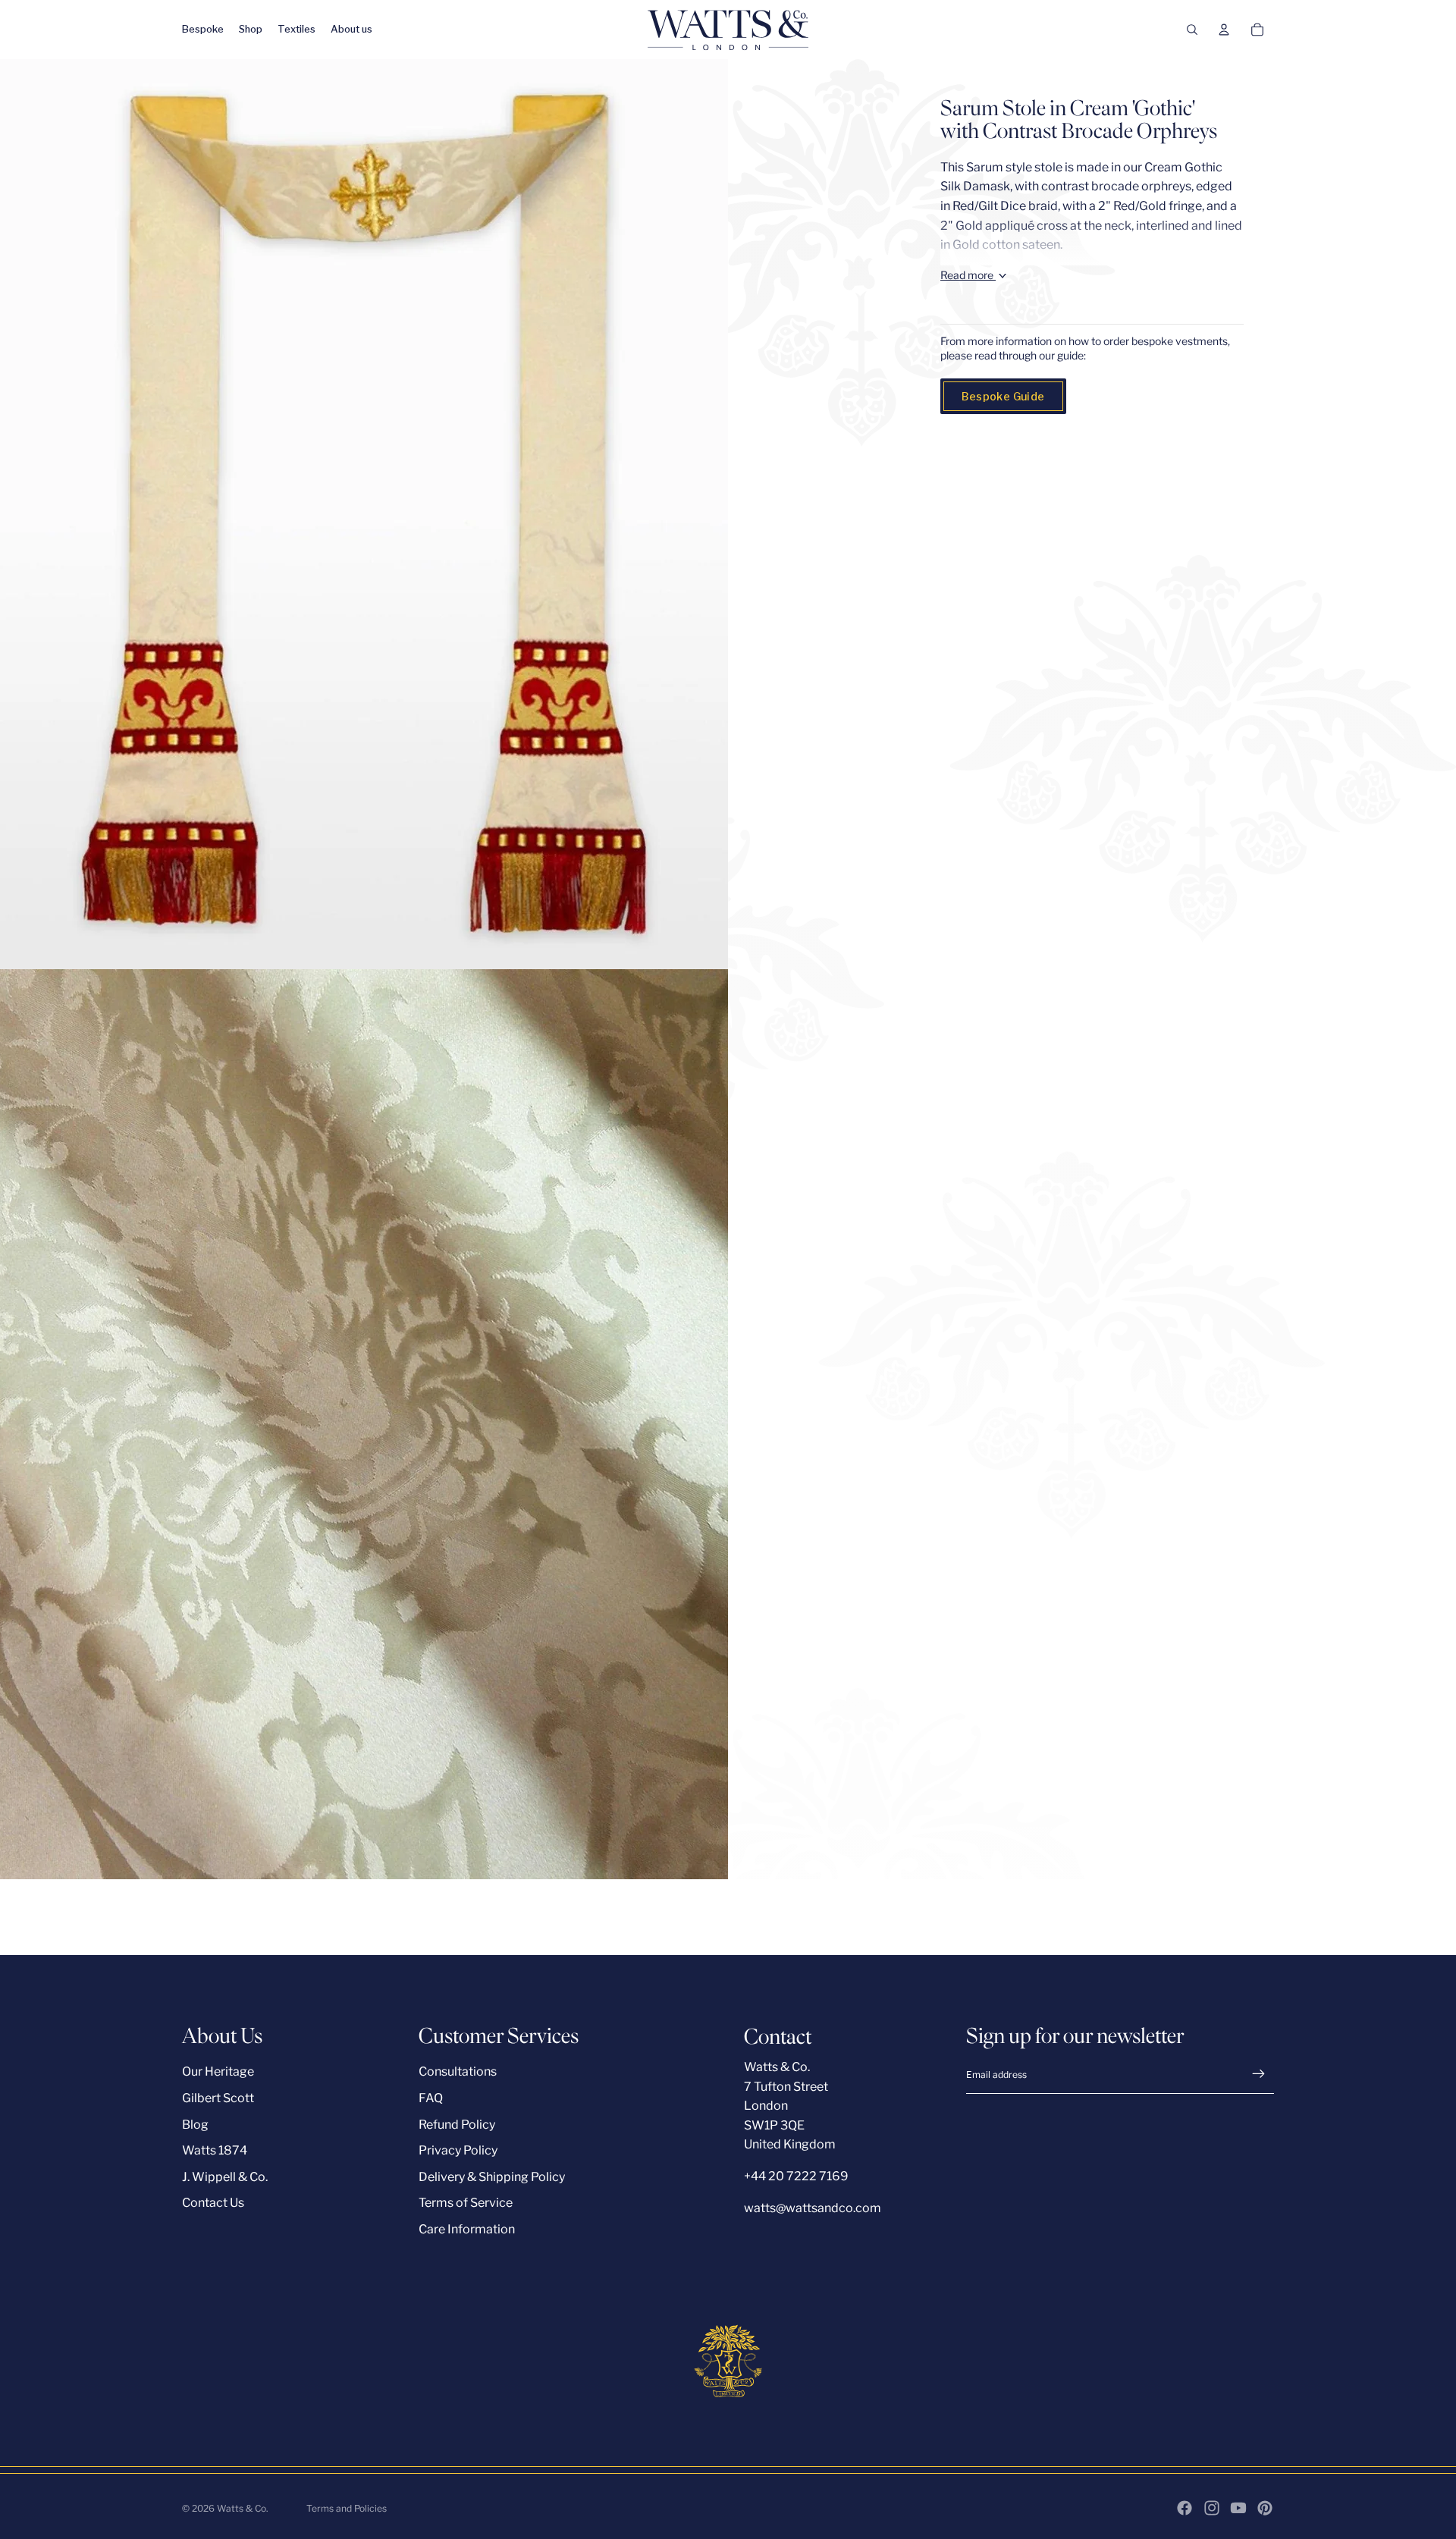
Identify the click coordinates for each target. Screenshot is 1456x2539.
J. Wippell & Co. (225, 2177)
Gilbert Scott (218, 2098)
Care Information (467, 2229)
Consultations (458, 2071)
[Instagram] (1212, 2508)
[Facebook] (1185, 2508)
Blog (195, 2125)
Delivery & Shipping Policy (492, 2177)
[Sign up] (1259, 2074)
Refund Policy (457, 2125)
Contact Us (213, 2203)
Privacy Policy (458, 2150)
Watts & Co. (243, 2508)
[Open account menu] (1224, 30)
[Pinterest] (1265, 2508)
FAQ (431, 2098)
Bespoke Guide (1003, 396)
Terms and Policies (347, 2508)
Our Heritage (218, 2071)
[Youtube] (1238, 2508)
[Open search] (1192, 30)
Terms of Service (466, 2203)
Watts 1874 (215, 2150)
